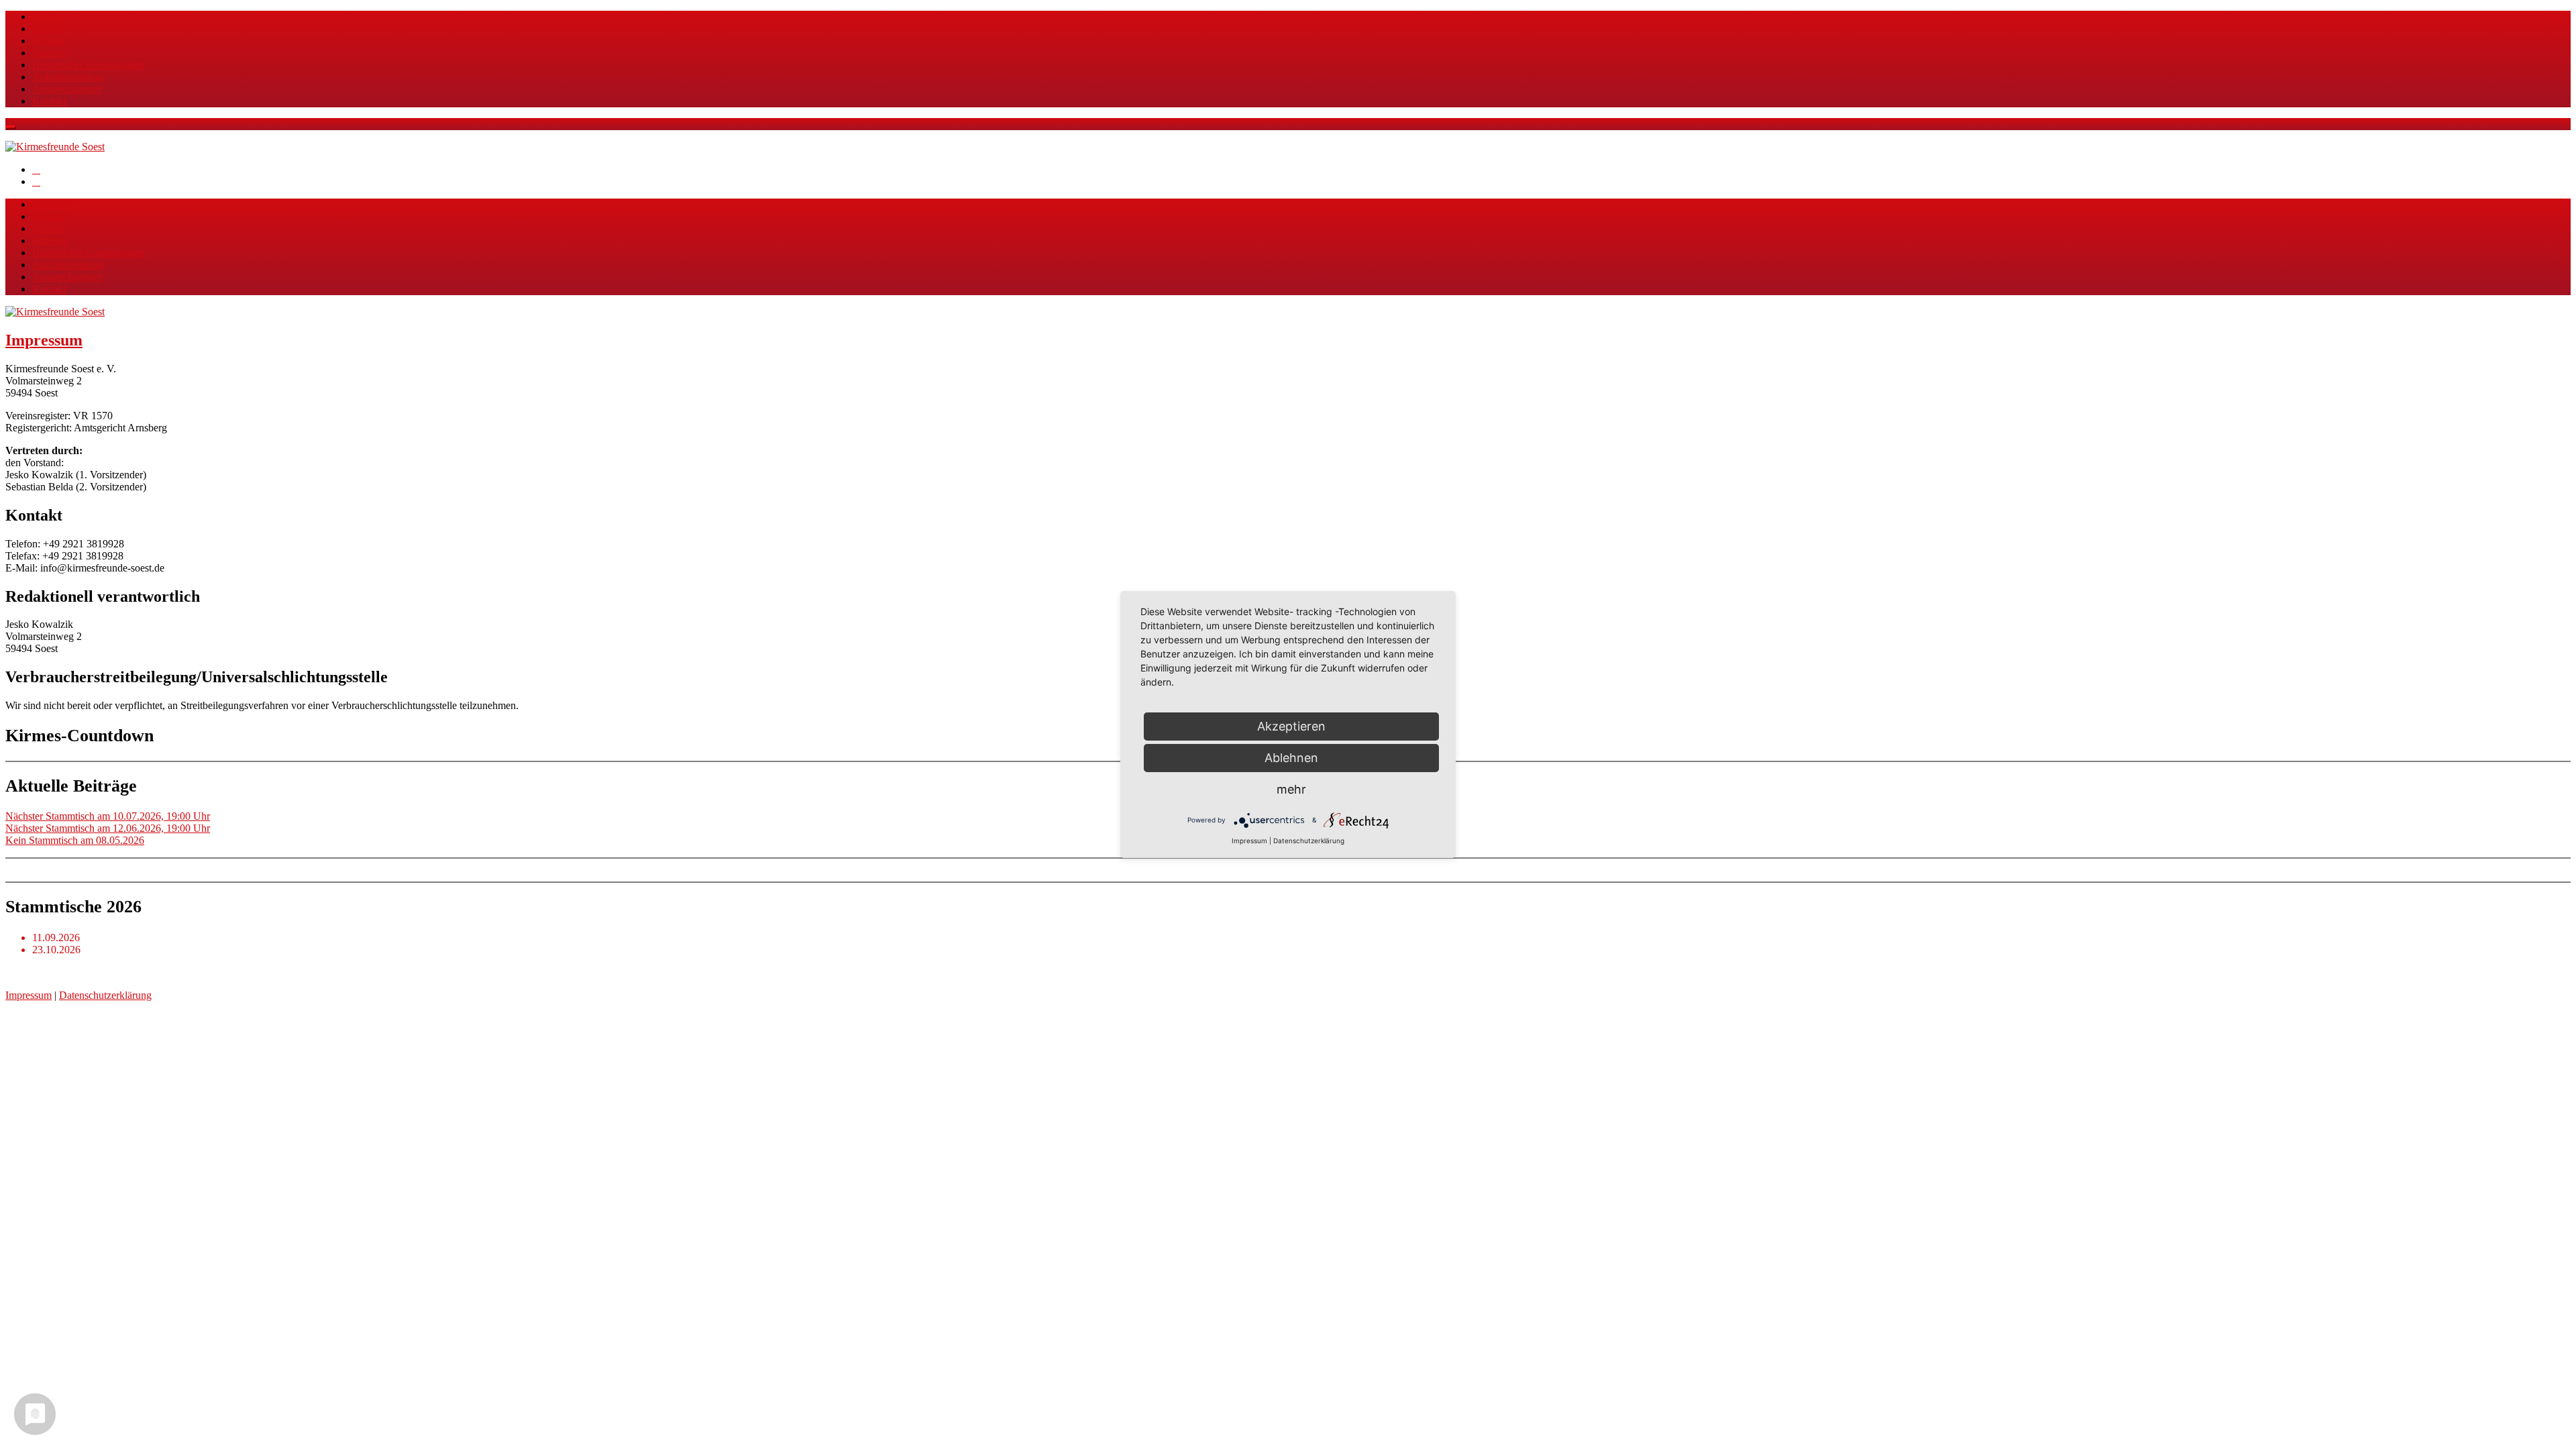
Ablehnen (1291, 758)
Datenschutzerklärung (105, 995)
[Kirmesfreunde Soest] (55, 147)
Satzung (49, 53)
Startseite (51, 16)
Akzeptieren (1291, 726)
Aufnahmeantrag (68, 77)
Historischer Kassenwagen (89, 65)
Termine (50, 29)
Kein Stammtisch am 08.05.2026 (75, 840)
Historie (49, 41)
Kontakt (49, 101)
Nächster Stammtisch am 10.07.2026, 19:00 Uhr (108, 816)
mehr (1291, 789)
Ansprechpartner (67, 89)
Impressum (44, 340)
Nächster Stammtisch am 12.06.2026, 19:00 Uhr (108, 828)
